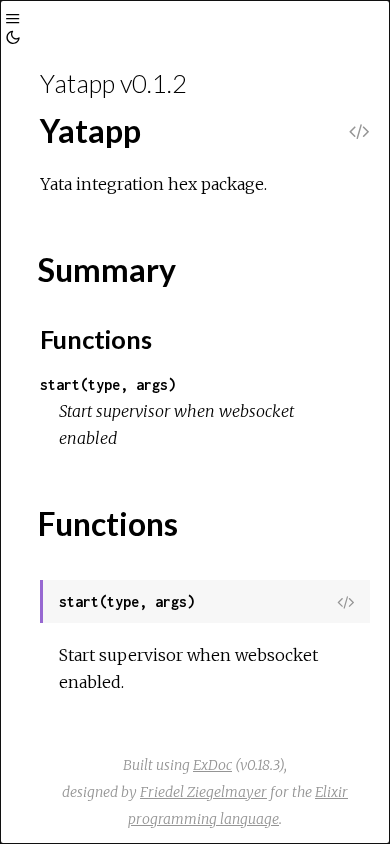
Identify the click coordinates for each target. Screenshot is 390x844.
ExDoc (212, 765)
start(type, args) (108, 384)
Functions (96, 339)
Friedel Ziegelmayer (203, 792)
